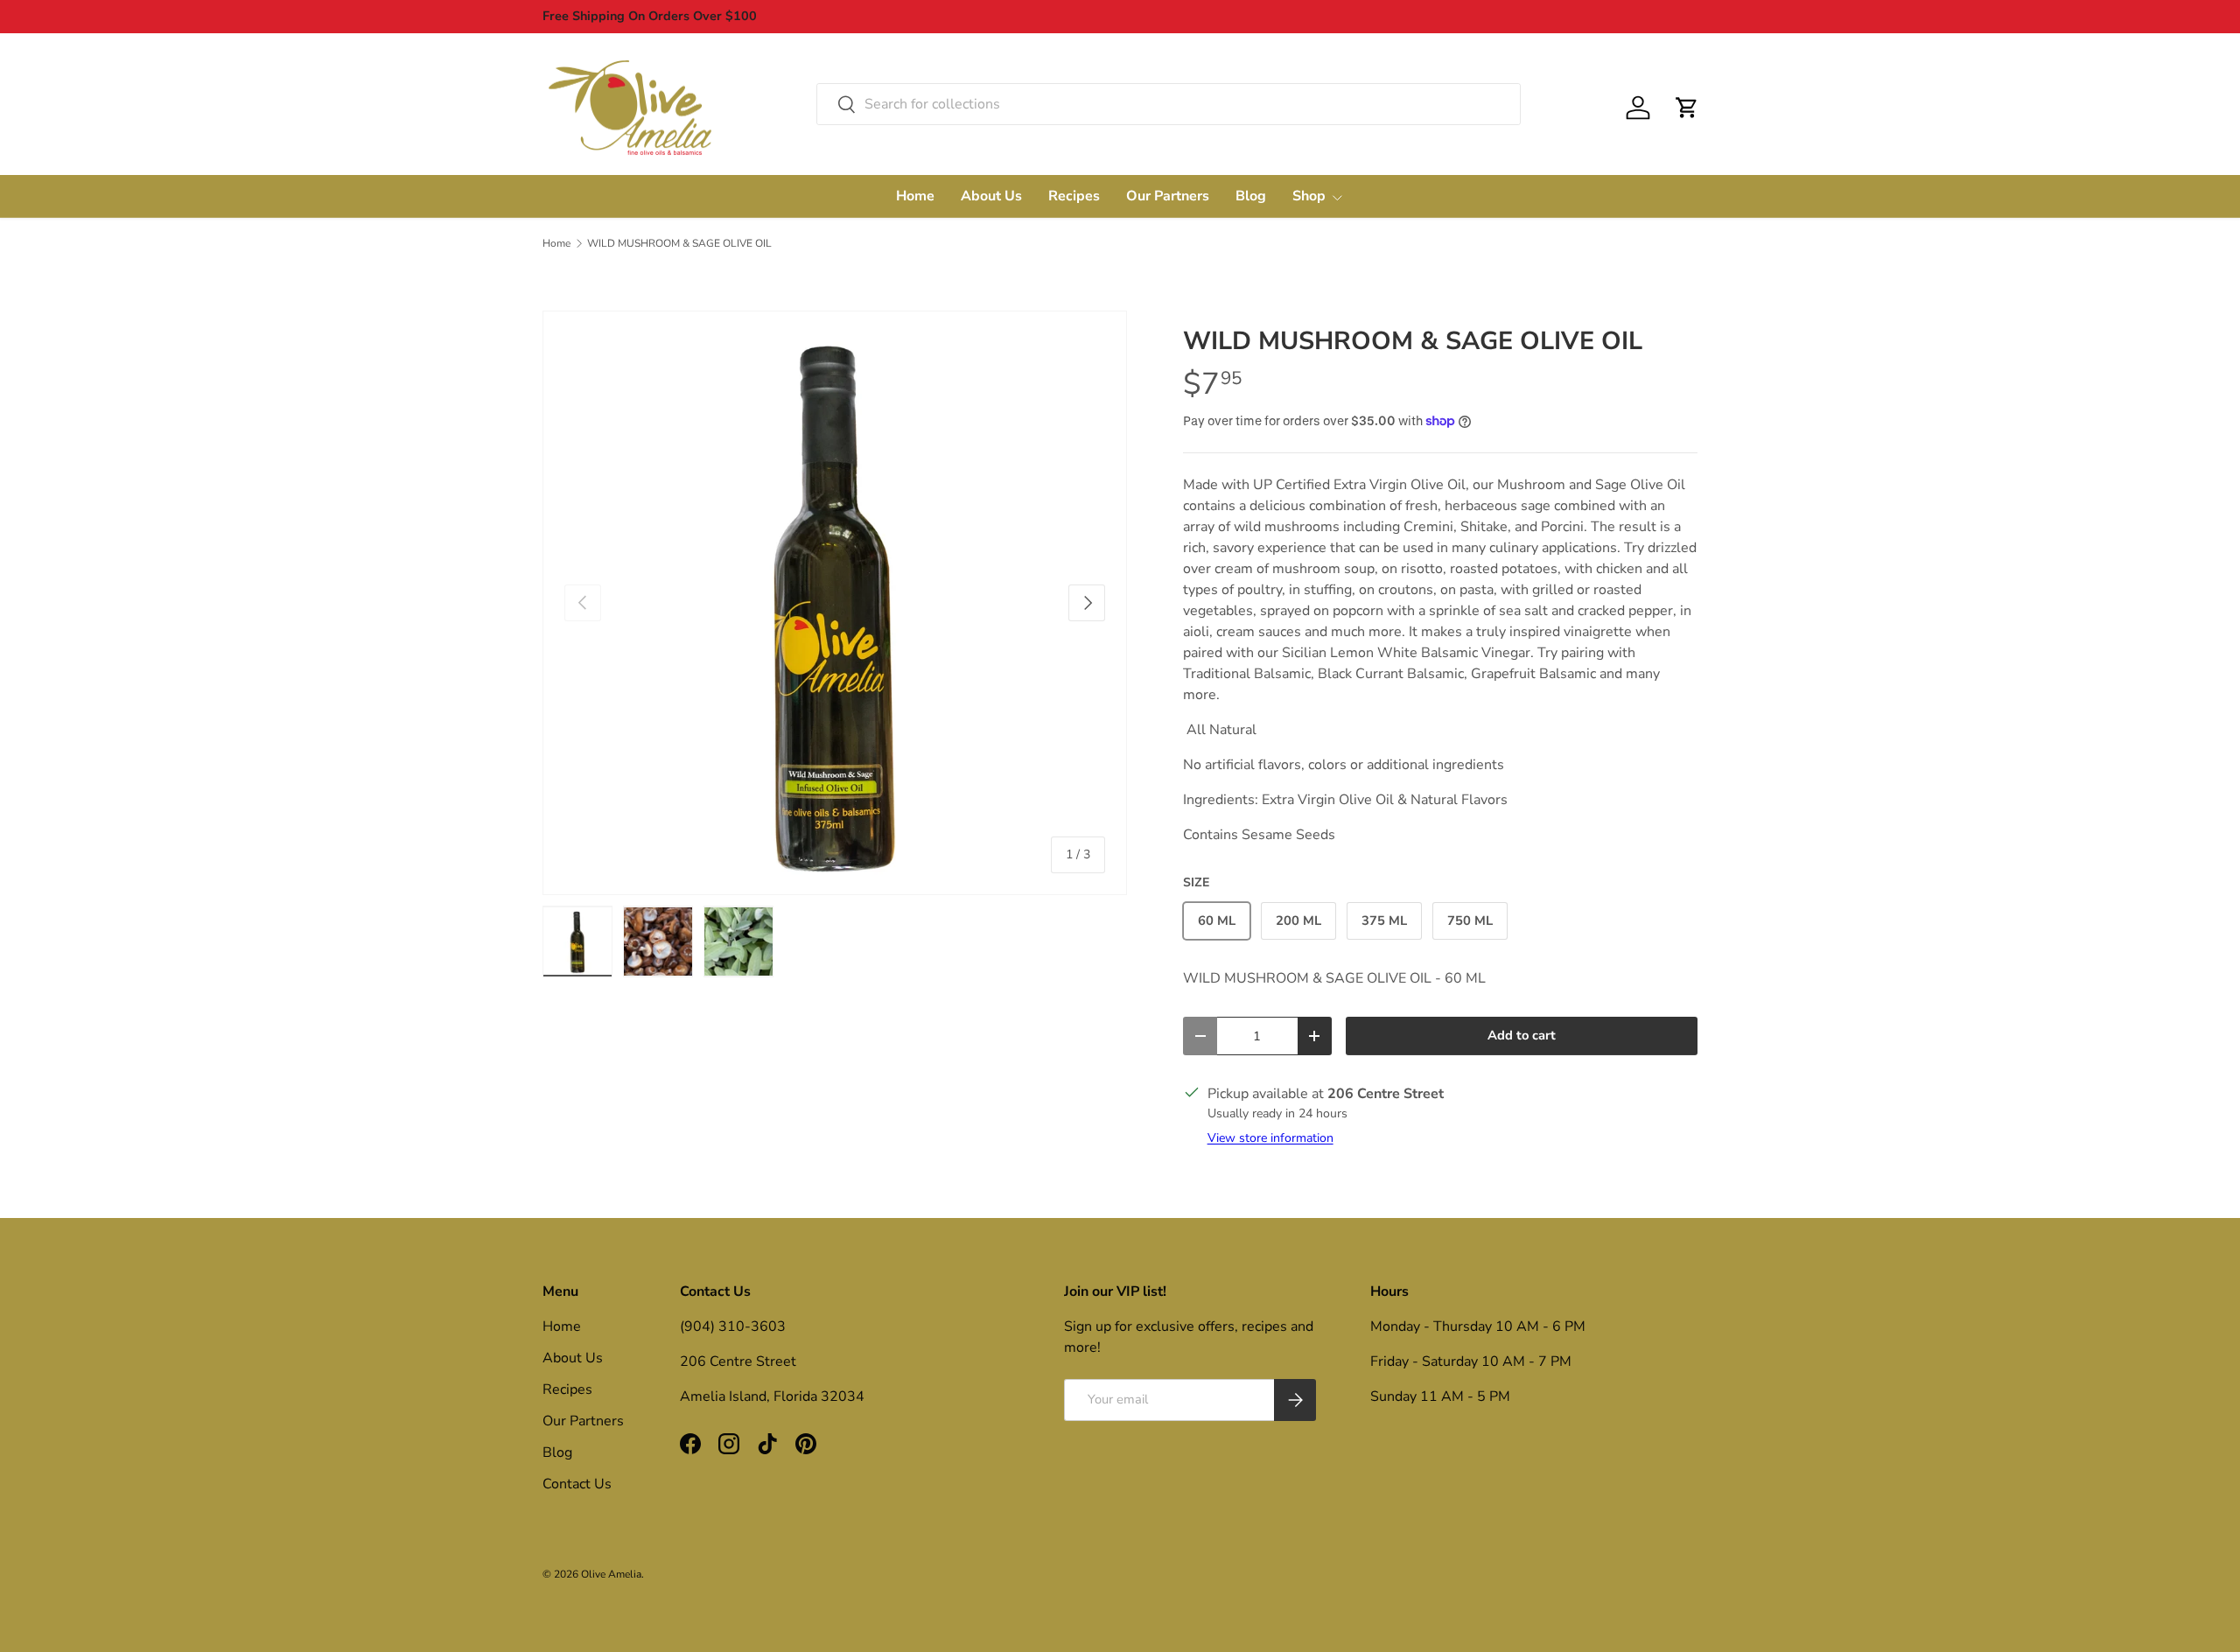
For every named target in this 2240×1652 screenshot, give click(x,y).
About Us (991, 196)
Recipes (1074, 196)
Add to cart (1522, 1035)
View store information (1270, 1138)
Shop (1309, 196)
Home (915, 196)
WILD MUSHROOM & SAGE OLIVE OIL (679, 243)
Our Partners (1168, 196)
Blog (1251, 196)
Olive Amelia (611, 1574)
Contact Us (577, 1484)
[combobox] (1169, 104)
